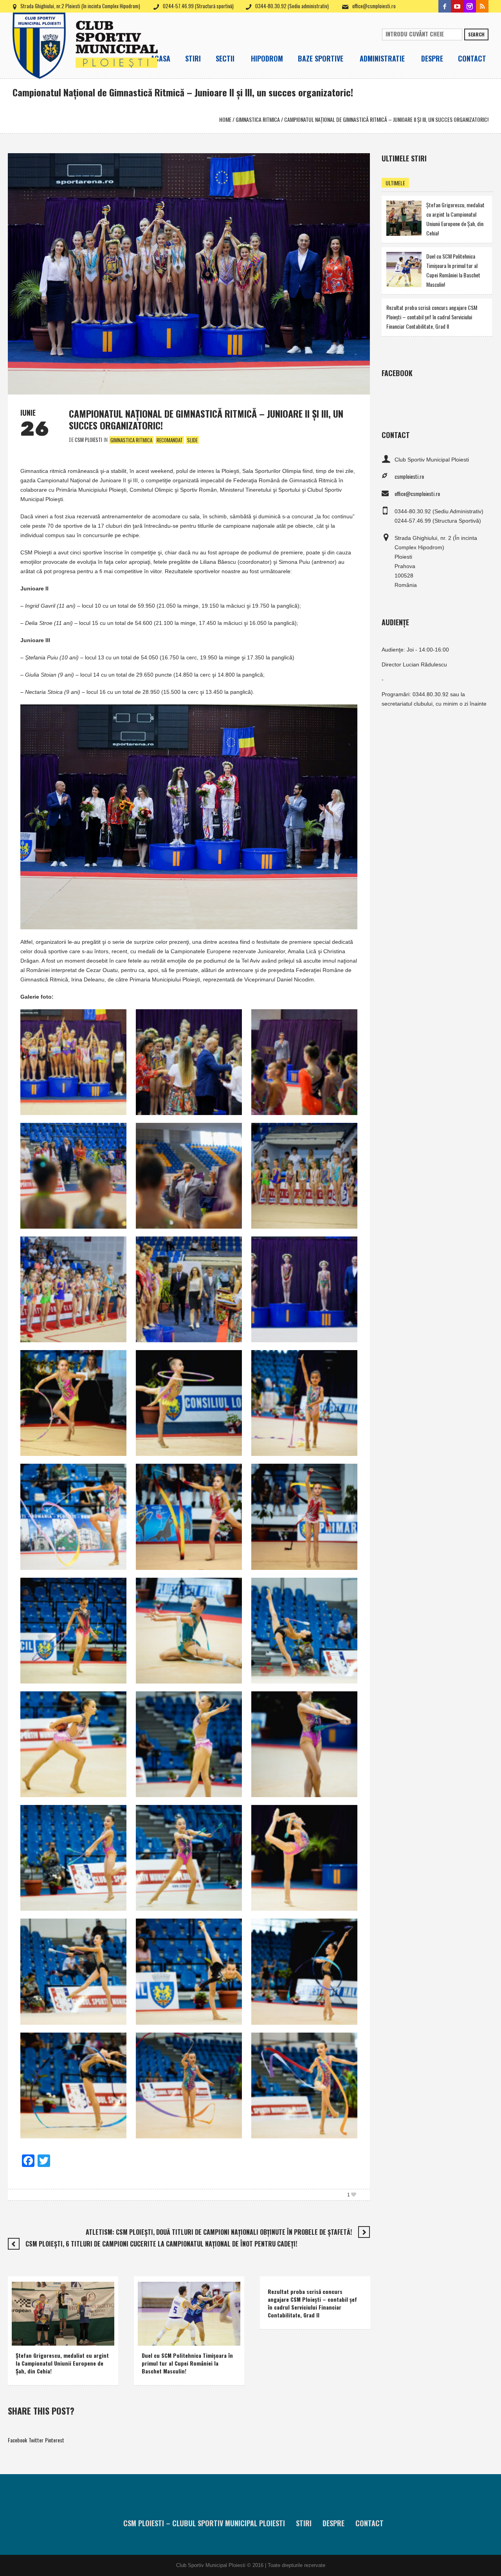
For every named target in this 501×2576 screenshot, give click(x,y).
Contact (369, 2523)
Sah (54, 2338)
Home (225, 119)
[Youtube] (457, 6)
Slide (192, 440)
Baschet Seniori (184, 2328)
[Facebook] (445, 6)
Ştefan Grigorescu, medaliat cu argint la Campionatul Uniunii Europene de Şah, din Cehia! (62, 2363)
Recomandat (170, 440)
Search (476, 34)
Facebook (17, 2440)
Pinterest (55, 2440)
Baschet (152, 2328)
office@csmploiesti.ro (374, 6)
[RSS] (482, 6)
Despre (333, 2523)
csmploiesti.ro (409, 476)
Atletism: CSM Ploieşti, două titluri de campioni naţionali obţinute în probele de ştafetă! (219, 2232)
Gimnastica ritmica (258, 119)
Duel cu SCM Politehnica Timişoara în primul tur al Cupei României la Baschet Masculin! (187, 2363)
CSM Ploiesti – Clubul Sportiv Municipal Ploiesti (204, 2523)
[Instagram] (470, 6)
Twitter (36, 2440)
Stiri (304, 2523)
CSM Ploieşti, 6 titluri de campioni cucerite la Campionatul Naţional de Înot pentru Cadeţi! (161, 2244)
